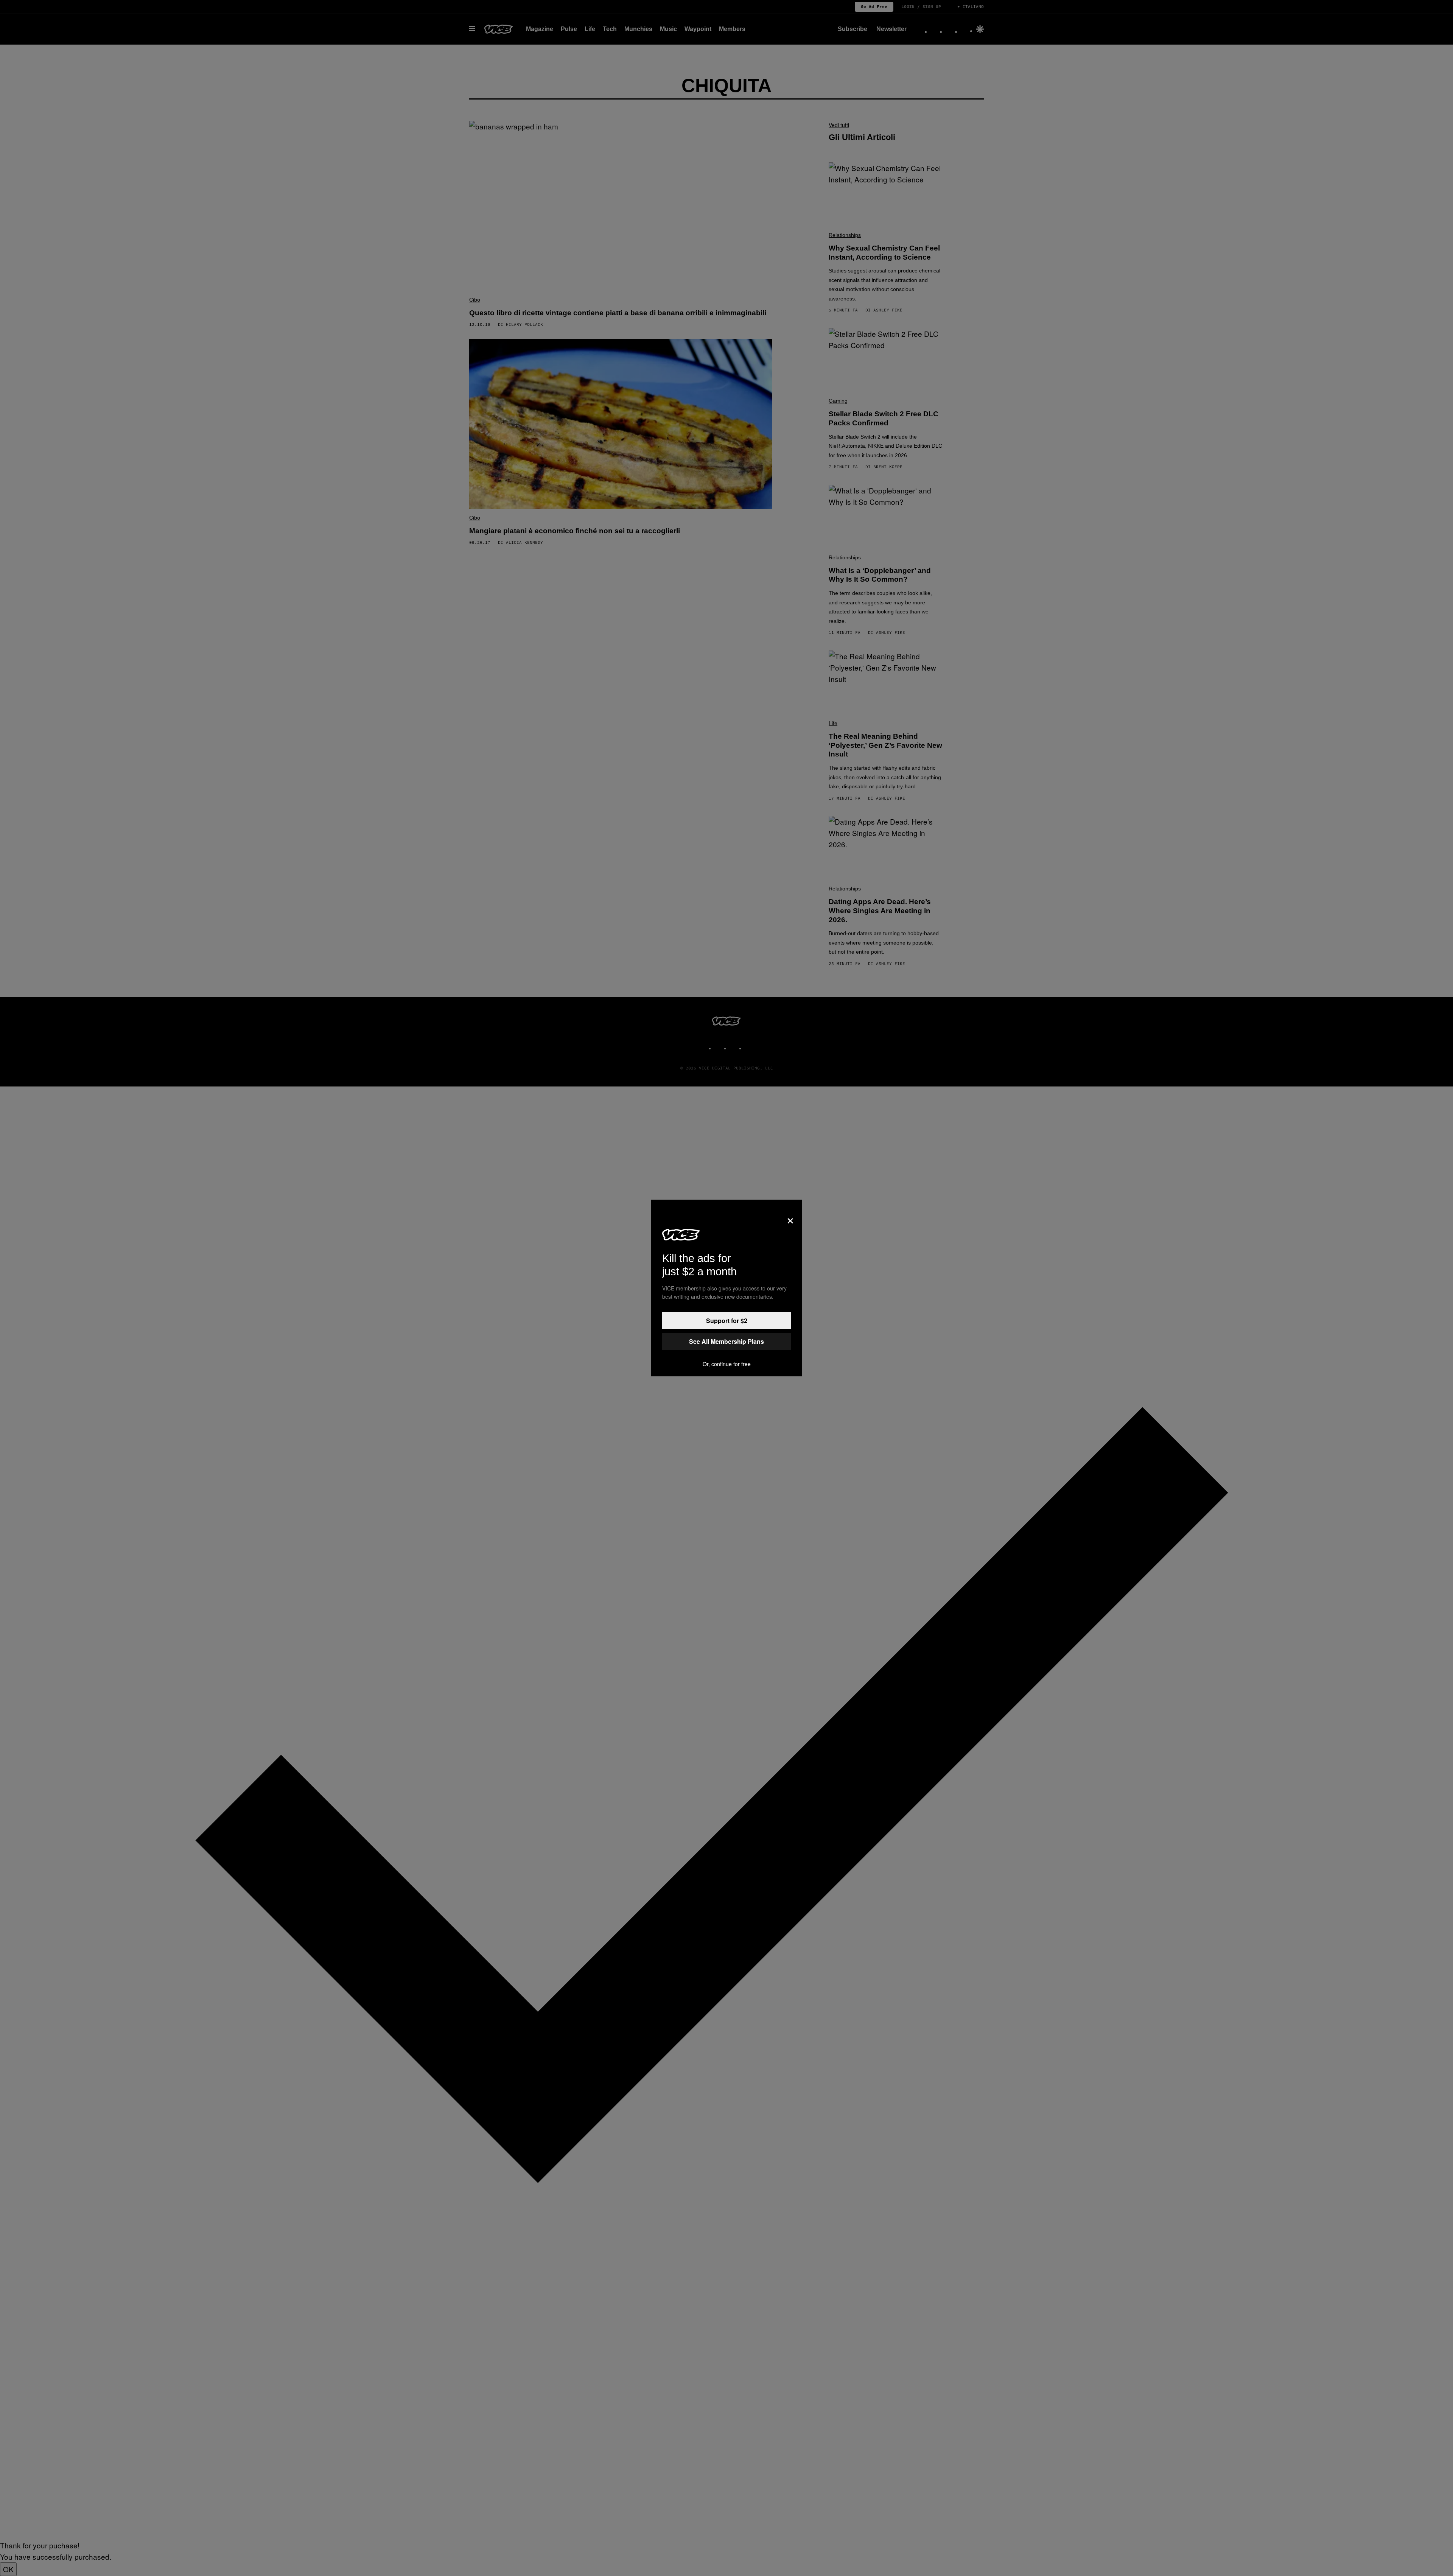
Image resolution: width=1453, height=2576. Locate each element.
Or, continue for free (727, 1364)
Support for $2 (727, 1321)
